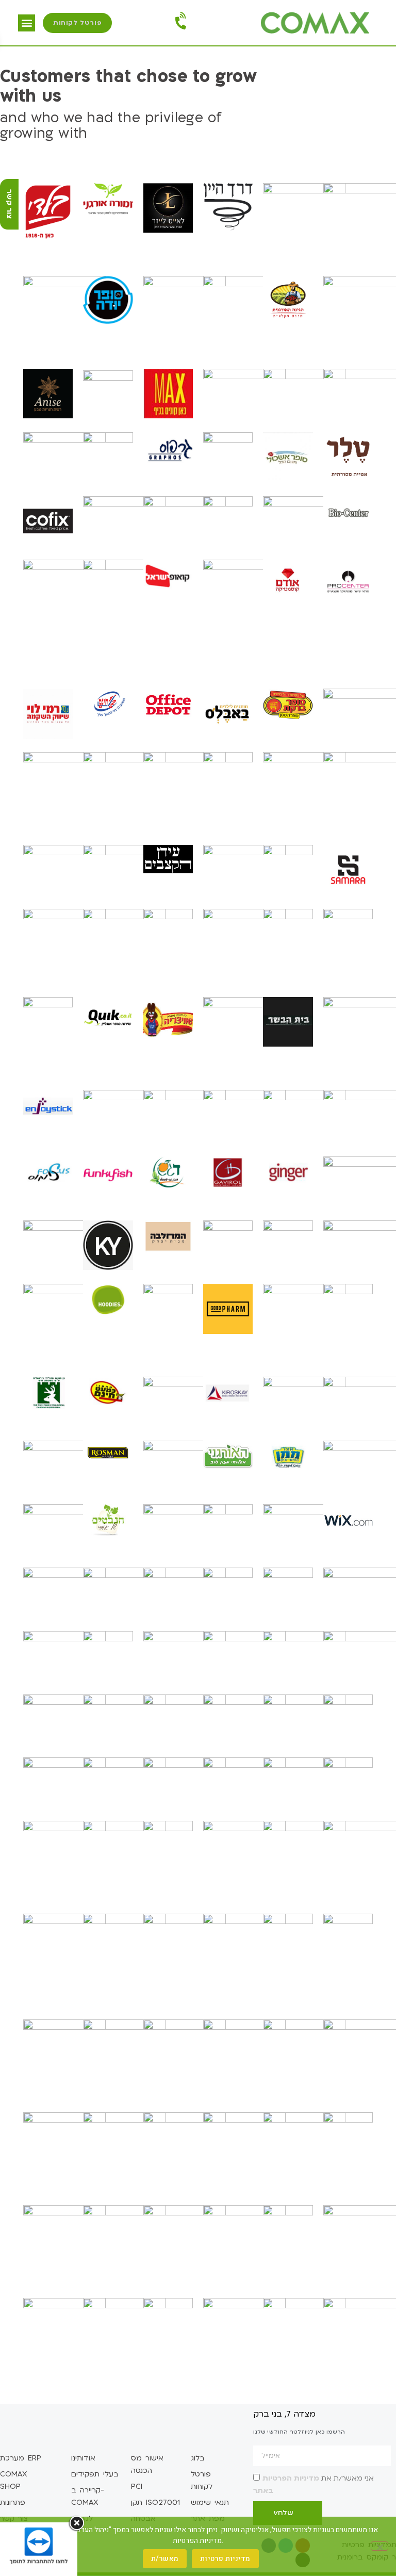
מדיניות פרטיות (225, 2559)
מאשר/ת (165, 2559)
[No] (379, 2546)
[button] (27, 23)
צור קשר (10, 204)
